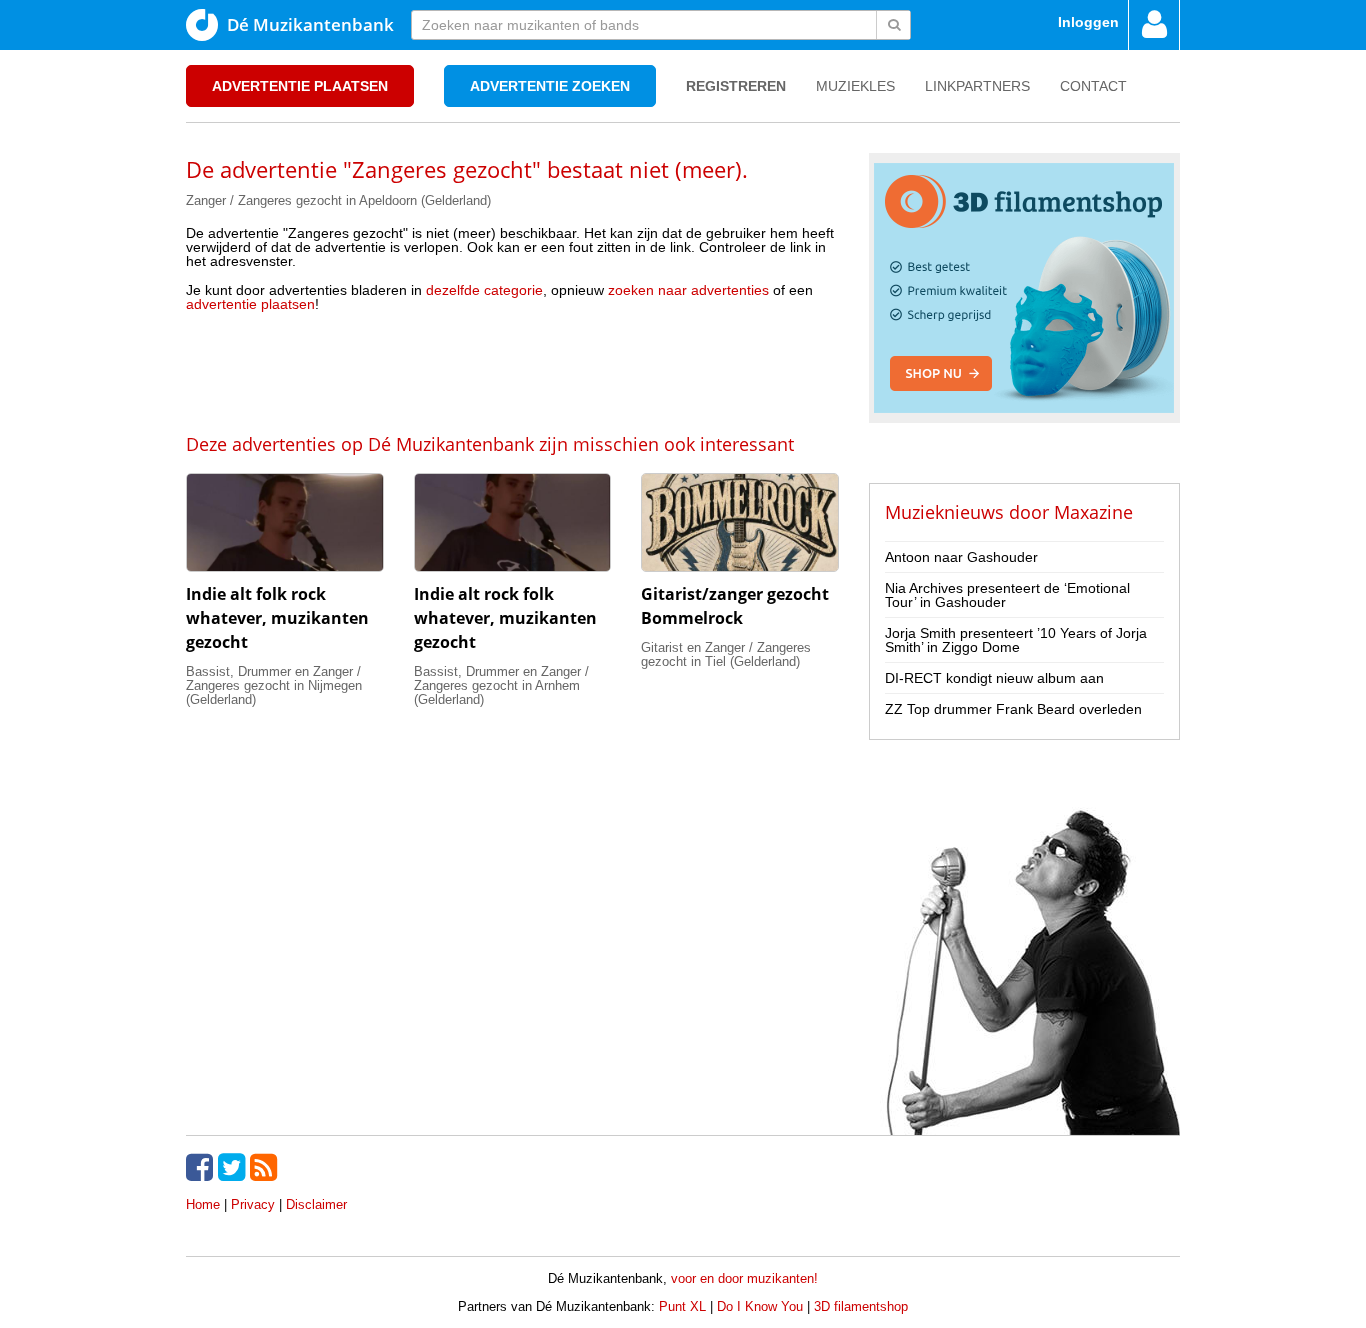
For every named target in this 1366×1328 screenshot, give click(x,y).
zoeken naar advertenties (688, 290)
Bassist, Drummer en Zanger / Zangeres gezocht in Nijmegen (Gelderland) (274, 685)
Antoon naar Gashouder (961, 557)
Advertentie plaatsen (300, 86)
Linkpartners (977, 86)
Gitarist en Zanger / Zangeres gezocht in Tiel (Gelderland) (726, 654)
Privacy (253, 1204)
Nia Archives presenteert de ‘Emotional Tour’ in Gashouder (1007, 595)
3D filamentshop (861, 1306)
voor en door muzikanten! (744, 1278)
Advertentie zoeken (550, 86)
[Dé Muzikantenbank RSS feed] (266, 1167)
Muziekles (855, 86)
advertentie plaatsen (250, 304)
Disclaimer (316, 1204)
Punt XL (682, 1306)
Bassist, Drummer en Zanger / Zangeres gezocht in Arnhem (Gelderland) (501, 685)
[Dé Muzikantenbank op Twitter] (234, 1167)
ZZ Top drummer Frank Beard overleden (1013, 709)
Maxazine (1093, 512)
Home (203, 1204)
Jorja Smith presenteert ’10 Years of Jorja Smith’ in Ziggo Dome (1016, 640)
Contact (1093, 86)
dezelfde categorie (484, 290)
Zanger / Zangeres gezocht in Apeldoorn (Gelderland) (338, 200)
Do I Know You (760, 1306)
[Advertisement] (512, 371)
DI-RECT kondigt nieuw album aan (994, 678)
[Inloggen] (1154, 25)
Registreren (736, 86)
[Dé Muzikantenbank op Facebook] (202, 1167)
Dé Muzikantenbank (310, 24)
